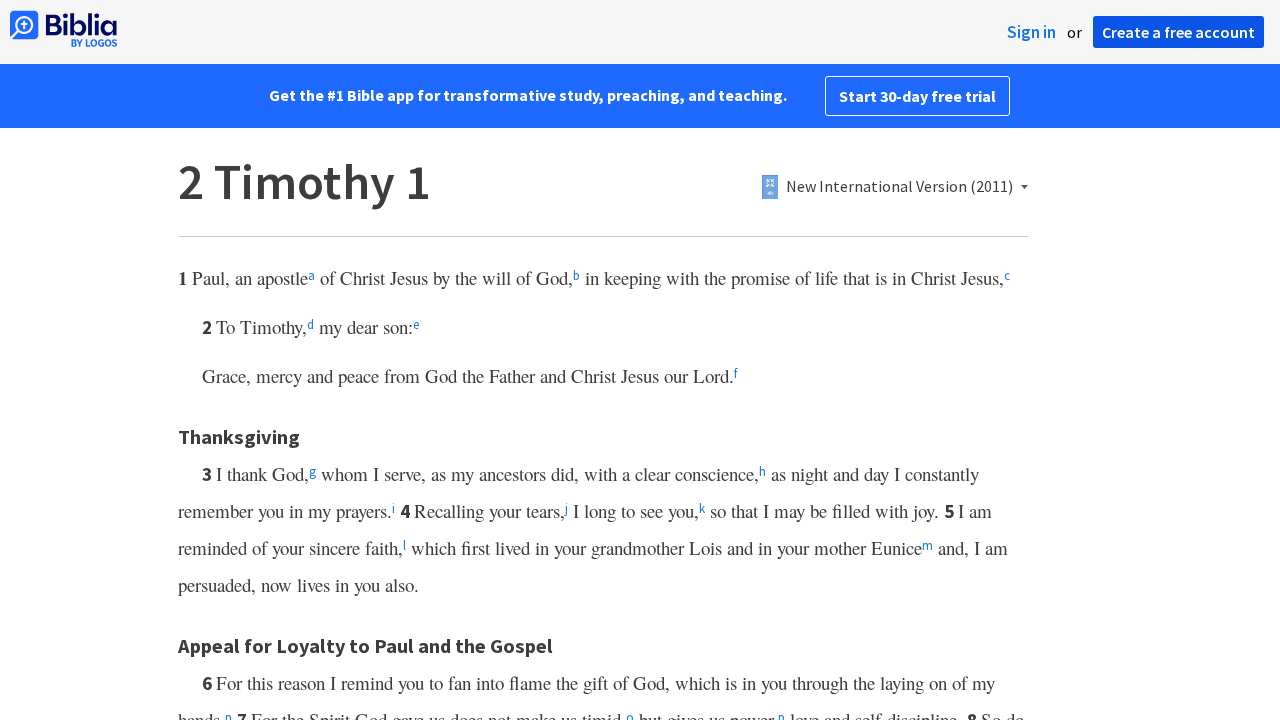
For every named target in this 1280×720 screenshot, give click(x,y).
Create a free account (1178, 32)
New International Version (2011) (899, 187)
